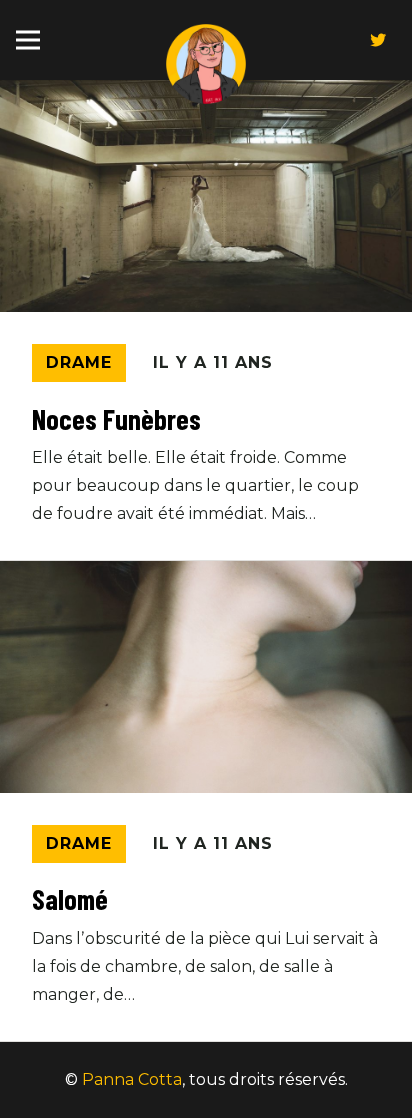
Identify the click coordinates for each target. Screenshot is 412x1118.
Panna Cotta (132, 1079)
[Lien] (206, 64)
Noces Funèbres (116, 419)
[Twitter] (378, 40)
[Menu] (28, 40)
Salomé (70, 899)
